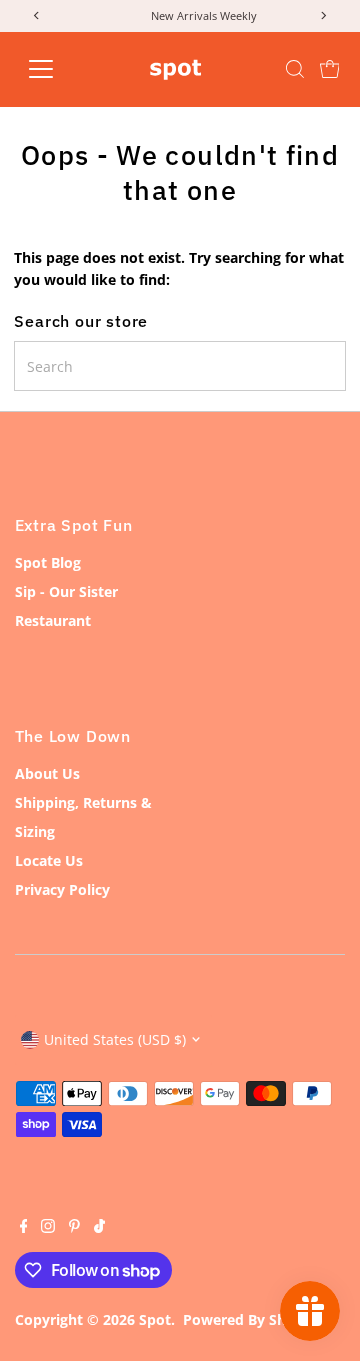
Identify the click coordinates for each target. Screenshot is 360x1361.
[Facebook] (24, 1228)
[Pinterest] (74, 1228)
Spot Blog (48, 562)
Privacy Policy (62, 889)
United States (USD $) (115, 1039)
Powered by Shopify (252, 1319)
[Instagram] (48, 1228)
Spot (155, 1319)
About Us (47, 773)
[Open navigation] (53, 69)
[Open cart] (330, 69)
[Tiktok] (99, 1228)
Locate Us (49, 860)
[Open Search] (295, 69)
